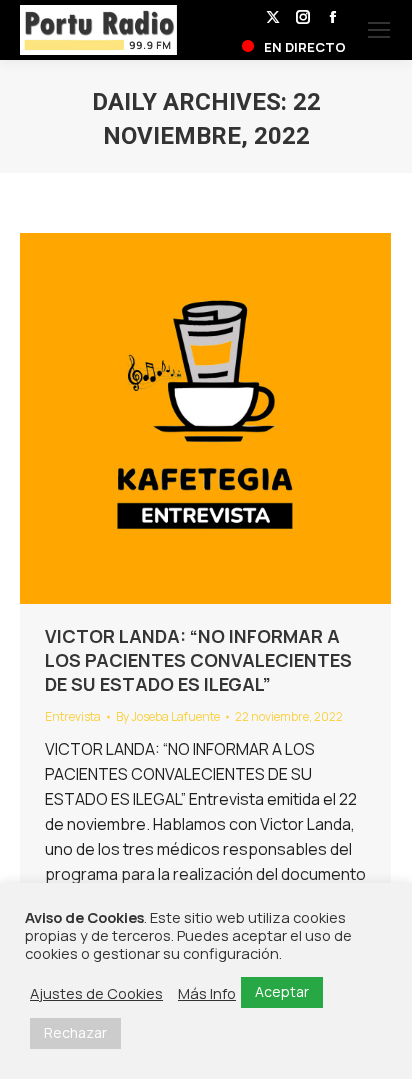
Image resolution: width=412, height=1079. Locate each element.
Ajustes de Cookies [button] (96, 993)
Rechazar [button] (75, 1032)
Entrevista (73, 716)
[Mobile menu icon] (379, 30)
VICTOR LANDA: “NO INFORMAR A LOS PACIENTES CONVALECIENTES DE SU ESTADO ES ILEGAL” (198, 660)
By (168, 716)
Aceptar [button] (282, 991)
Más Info (207, 993)
